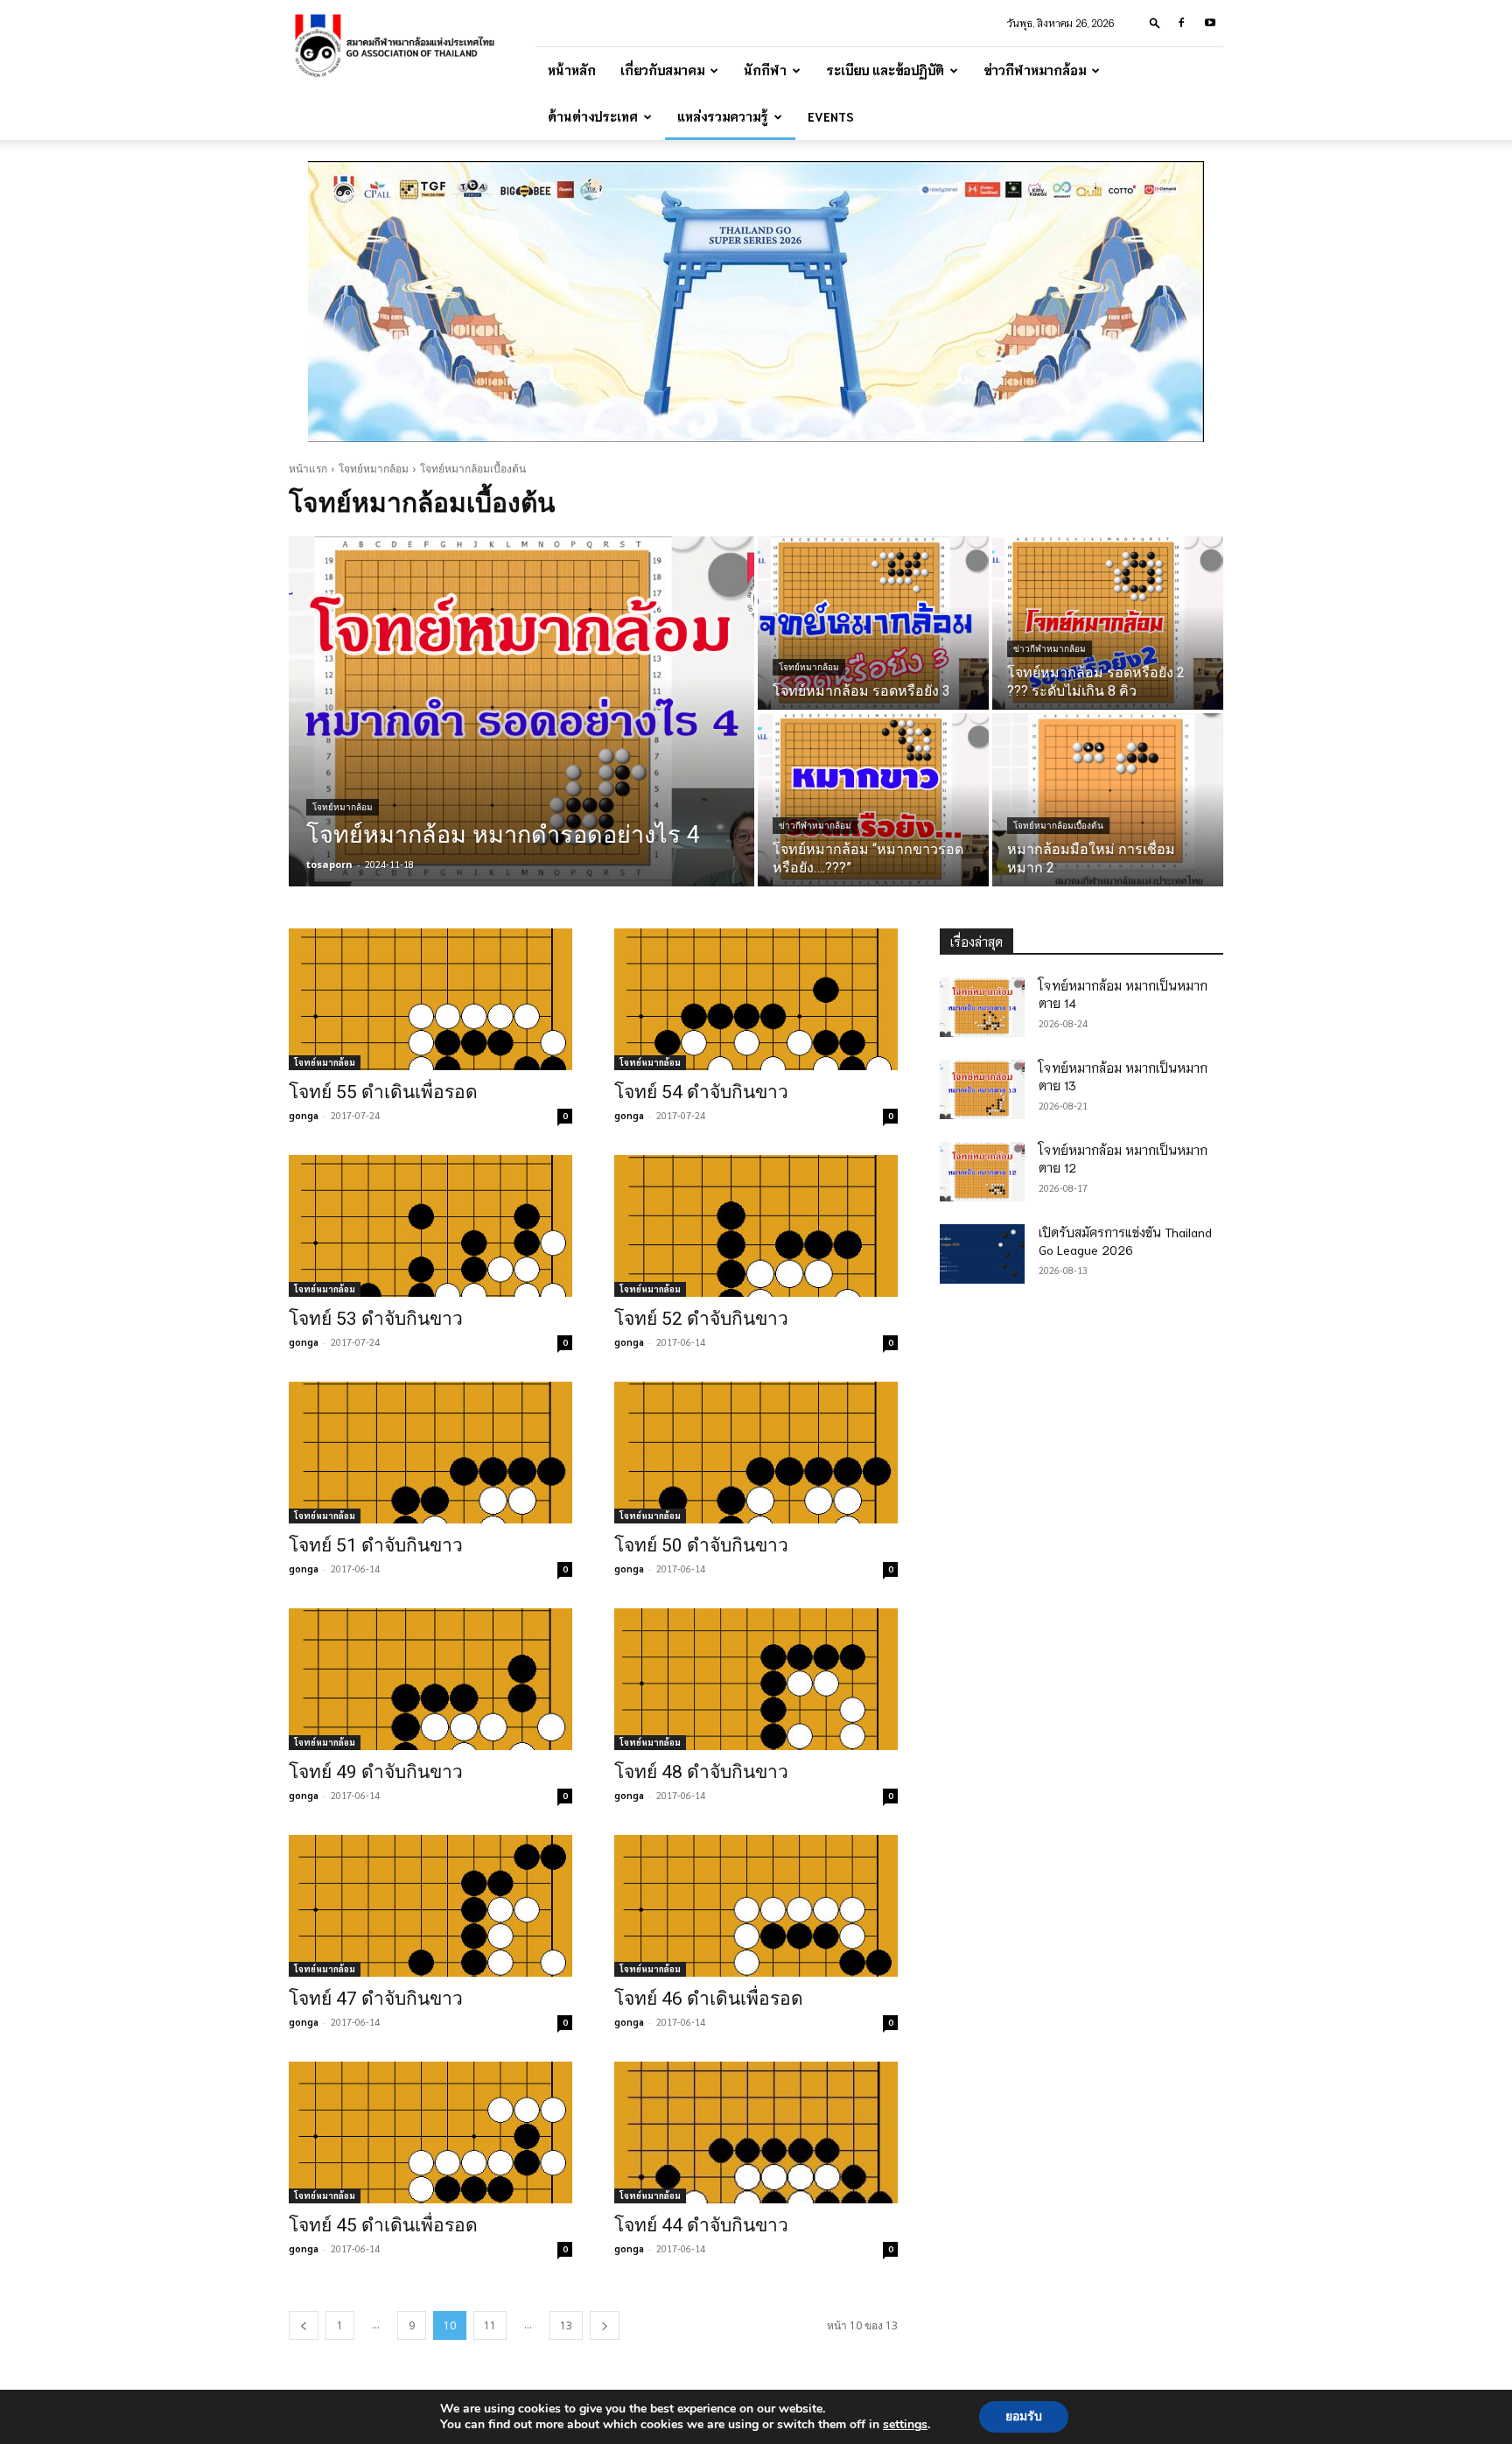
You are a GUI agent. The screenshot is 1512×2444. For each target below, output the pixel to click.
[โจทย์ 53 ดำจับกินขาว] (430, 1226)
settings (905, 2425)
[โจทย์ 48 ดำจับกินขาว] (756, 1679)
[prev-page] (304, 2325)
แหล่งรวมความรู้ (723, 116)
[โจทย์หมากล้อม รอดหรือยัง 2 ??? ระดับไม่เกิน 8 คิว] (1108, 623)
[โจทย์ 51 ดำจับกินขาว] (430, 1453)
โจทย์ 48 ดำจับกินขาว (701, 1772)
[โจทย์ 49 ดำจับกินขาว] (430, 1679)
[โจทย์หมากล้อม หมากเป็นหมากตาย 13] (982, 1089)
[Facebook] (1181, 23)
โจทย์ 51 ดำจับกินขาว (376, 1545)
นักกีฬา (765, 70)
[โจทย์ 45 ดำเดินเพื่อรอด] (430, 2132)
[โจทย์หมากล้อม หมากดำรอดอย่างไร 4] (521, 711)
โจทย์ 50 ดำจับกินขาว (701, 1545)
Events (831, 116)
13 (566, 2325)
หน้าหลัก (572, 70)
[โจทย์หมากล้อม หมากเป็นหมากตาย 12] (982, 1172)
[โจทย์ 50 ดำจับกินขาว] (756, 1453)
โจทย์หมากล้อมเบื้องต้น (1058, 826)
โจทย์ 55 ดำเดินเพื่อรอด (383, 1092)
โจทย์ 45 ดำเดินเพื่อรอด (383, 2225)
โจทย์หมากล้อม (374, 469)
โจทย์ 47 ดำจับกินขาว (376, 1999)
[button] (1155, 22)
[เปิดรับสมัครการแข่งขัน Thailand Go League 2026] (982, 1254)
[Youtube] (1210, 23)
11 (490, 2325)
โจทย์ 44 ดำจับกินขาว (701, 2225)
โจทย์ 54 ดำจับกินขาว (701, 1092)
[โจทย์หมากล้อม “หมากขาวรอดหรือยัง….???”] (873, 800)
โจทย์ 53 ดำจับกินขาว (376, 1319)
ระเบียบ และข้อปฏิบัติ (885, 70)
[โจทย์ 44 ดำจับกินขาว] (756, 2132)
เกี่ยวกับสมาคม (662, 70)
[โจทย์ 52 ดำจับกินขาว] (756, 1226)
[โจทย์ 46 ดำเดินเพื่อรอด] (756, 1906)
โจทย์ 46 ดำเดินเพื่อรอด (709, 1999)
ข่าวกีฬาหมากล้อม (1035, 70)
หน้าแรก (308, 469)
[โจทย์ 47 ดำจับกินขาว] (430, 1906)
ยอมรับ (1024, 2416)
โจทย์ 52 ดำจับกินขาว (701, 1319)
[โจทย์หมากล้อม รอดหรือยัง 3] (873, 623)
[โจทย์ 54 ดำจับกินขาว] (756, 999)
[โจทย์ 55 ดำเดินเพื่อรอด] (430, 999)
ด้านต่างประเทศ (593, 116)
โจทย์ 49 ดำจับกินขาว (376, 1772)
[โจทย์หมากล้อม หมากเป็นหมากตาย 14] (982, 1007)
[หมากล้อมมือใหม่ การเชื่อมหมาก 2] (1108, 800)
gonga (304, 1115)
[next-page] (605, 2325)
